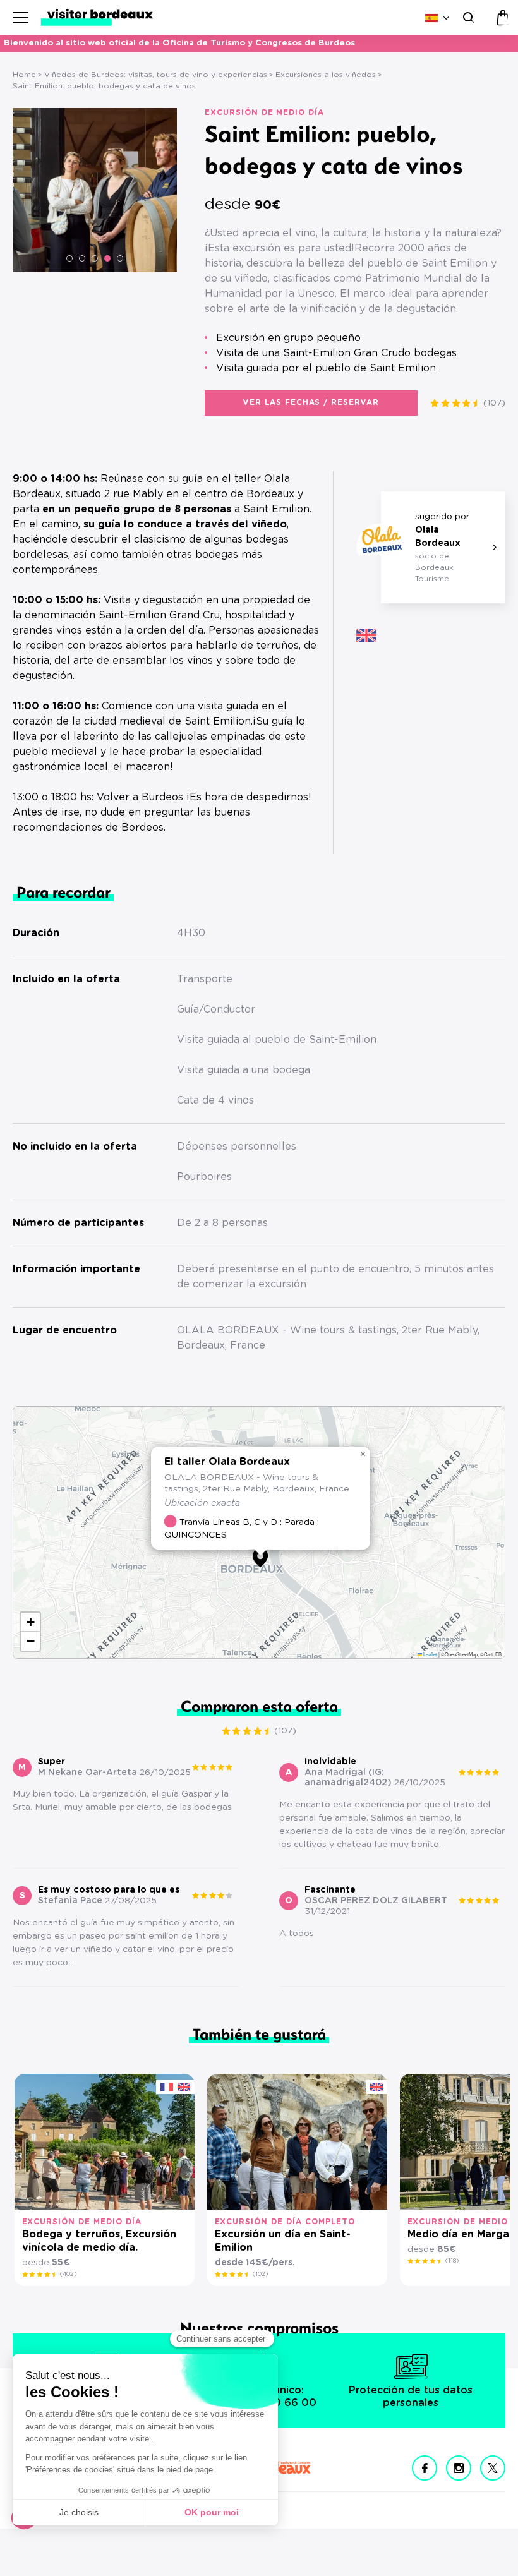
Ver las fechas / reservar (311, 402)
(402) (68, 2274)
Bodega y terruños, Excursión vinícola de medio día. (99, 2241)
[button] (69, 258)
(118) (452, 2261)
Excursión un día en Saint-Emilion (283, 2241)
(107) (494, 403)
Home (24, 75)
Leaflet (430, 1654)
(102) (260, 2274)
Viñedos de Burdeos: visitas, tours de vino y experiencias (156, 75)
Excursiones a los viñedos (326, 75)
